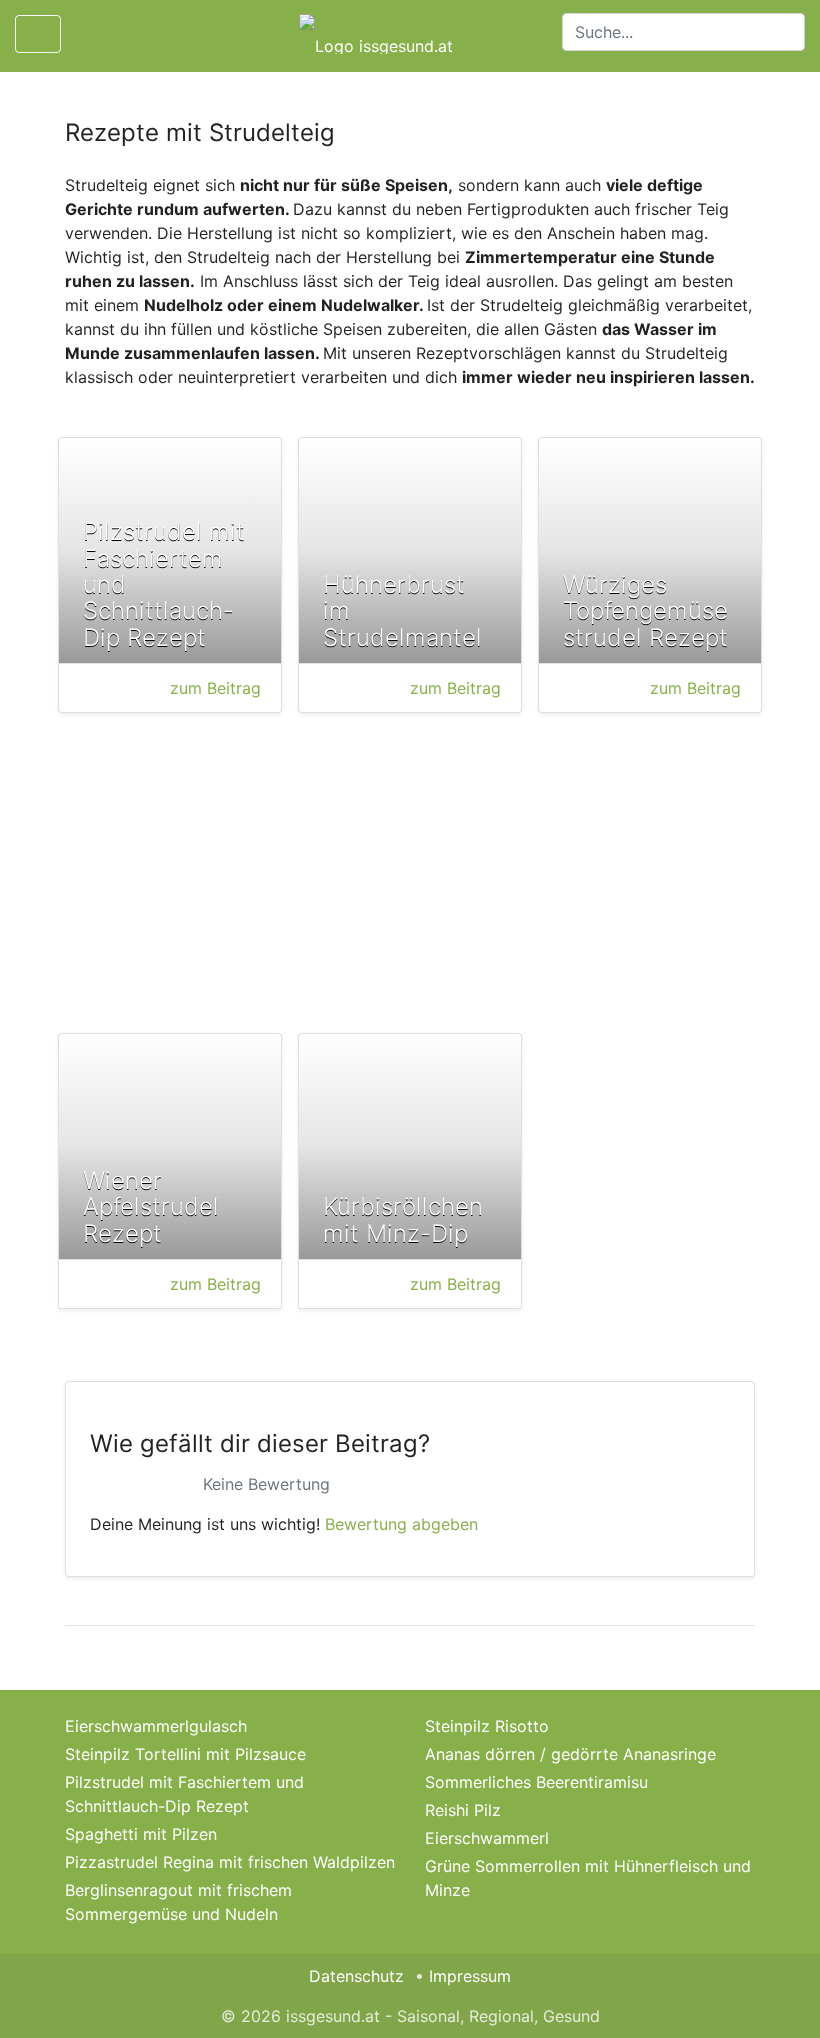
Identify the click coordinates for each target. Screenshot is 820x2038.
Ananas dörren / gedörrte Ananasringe (570, 1754)
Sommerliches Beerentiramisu (536, 1782)
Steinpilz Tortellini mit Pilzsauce (185, 1754)
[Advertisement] (410, 877)
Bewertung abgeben (401, 1524)
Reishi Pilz (463, 1810)
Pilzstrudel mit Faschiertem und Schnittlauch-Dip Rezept (184, 1794)
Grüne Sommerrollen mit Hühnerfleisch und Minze (588, 1878)
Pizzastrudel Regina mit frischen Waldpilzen (230, 1862)
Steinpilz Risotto (487, 1726)
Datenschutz (356, 1976)
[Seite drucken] (93, 34)
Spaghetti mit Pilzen (141, 1834)
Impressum (470, 1976)
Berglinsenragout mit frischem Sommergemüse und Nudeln (178, 1902)
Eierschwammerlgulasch (156, 1726)
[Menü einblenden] (38, 34)
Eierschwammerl (487, 1838)
